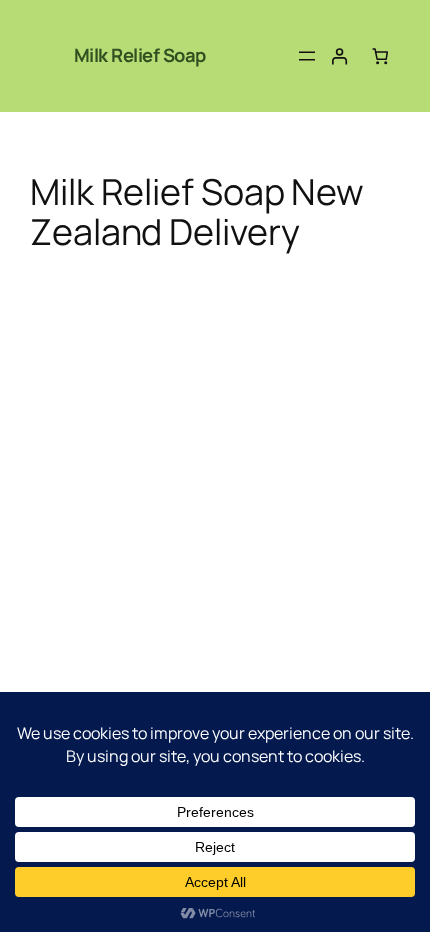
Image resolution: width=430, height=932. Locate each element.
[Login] (339, 56)
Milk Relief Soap (140, 55)
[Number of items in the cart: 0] (380, 56)
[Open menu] (307, 56)
